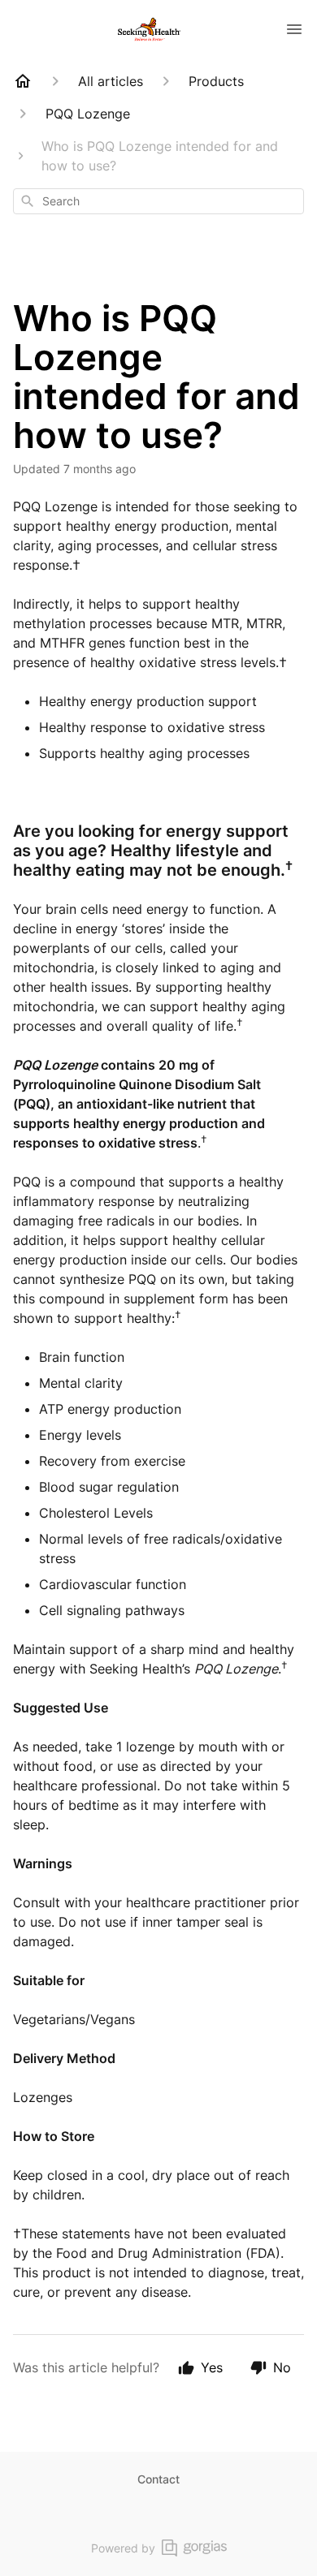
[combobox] (158, 201)
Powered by (123, 2548)
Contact (158, 2479)
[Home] (23, 81)
